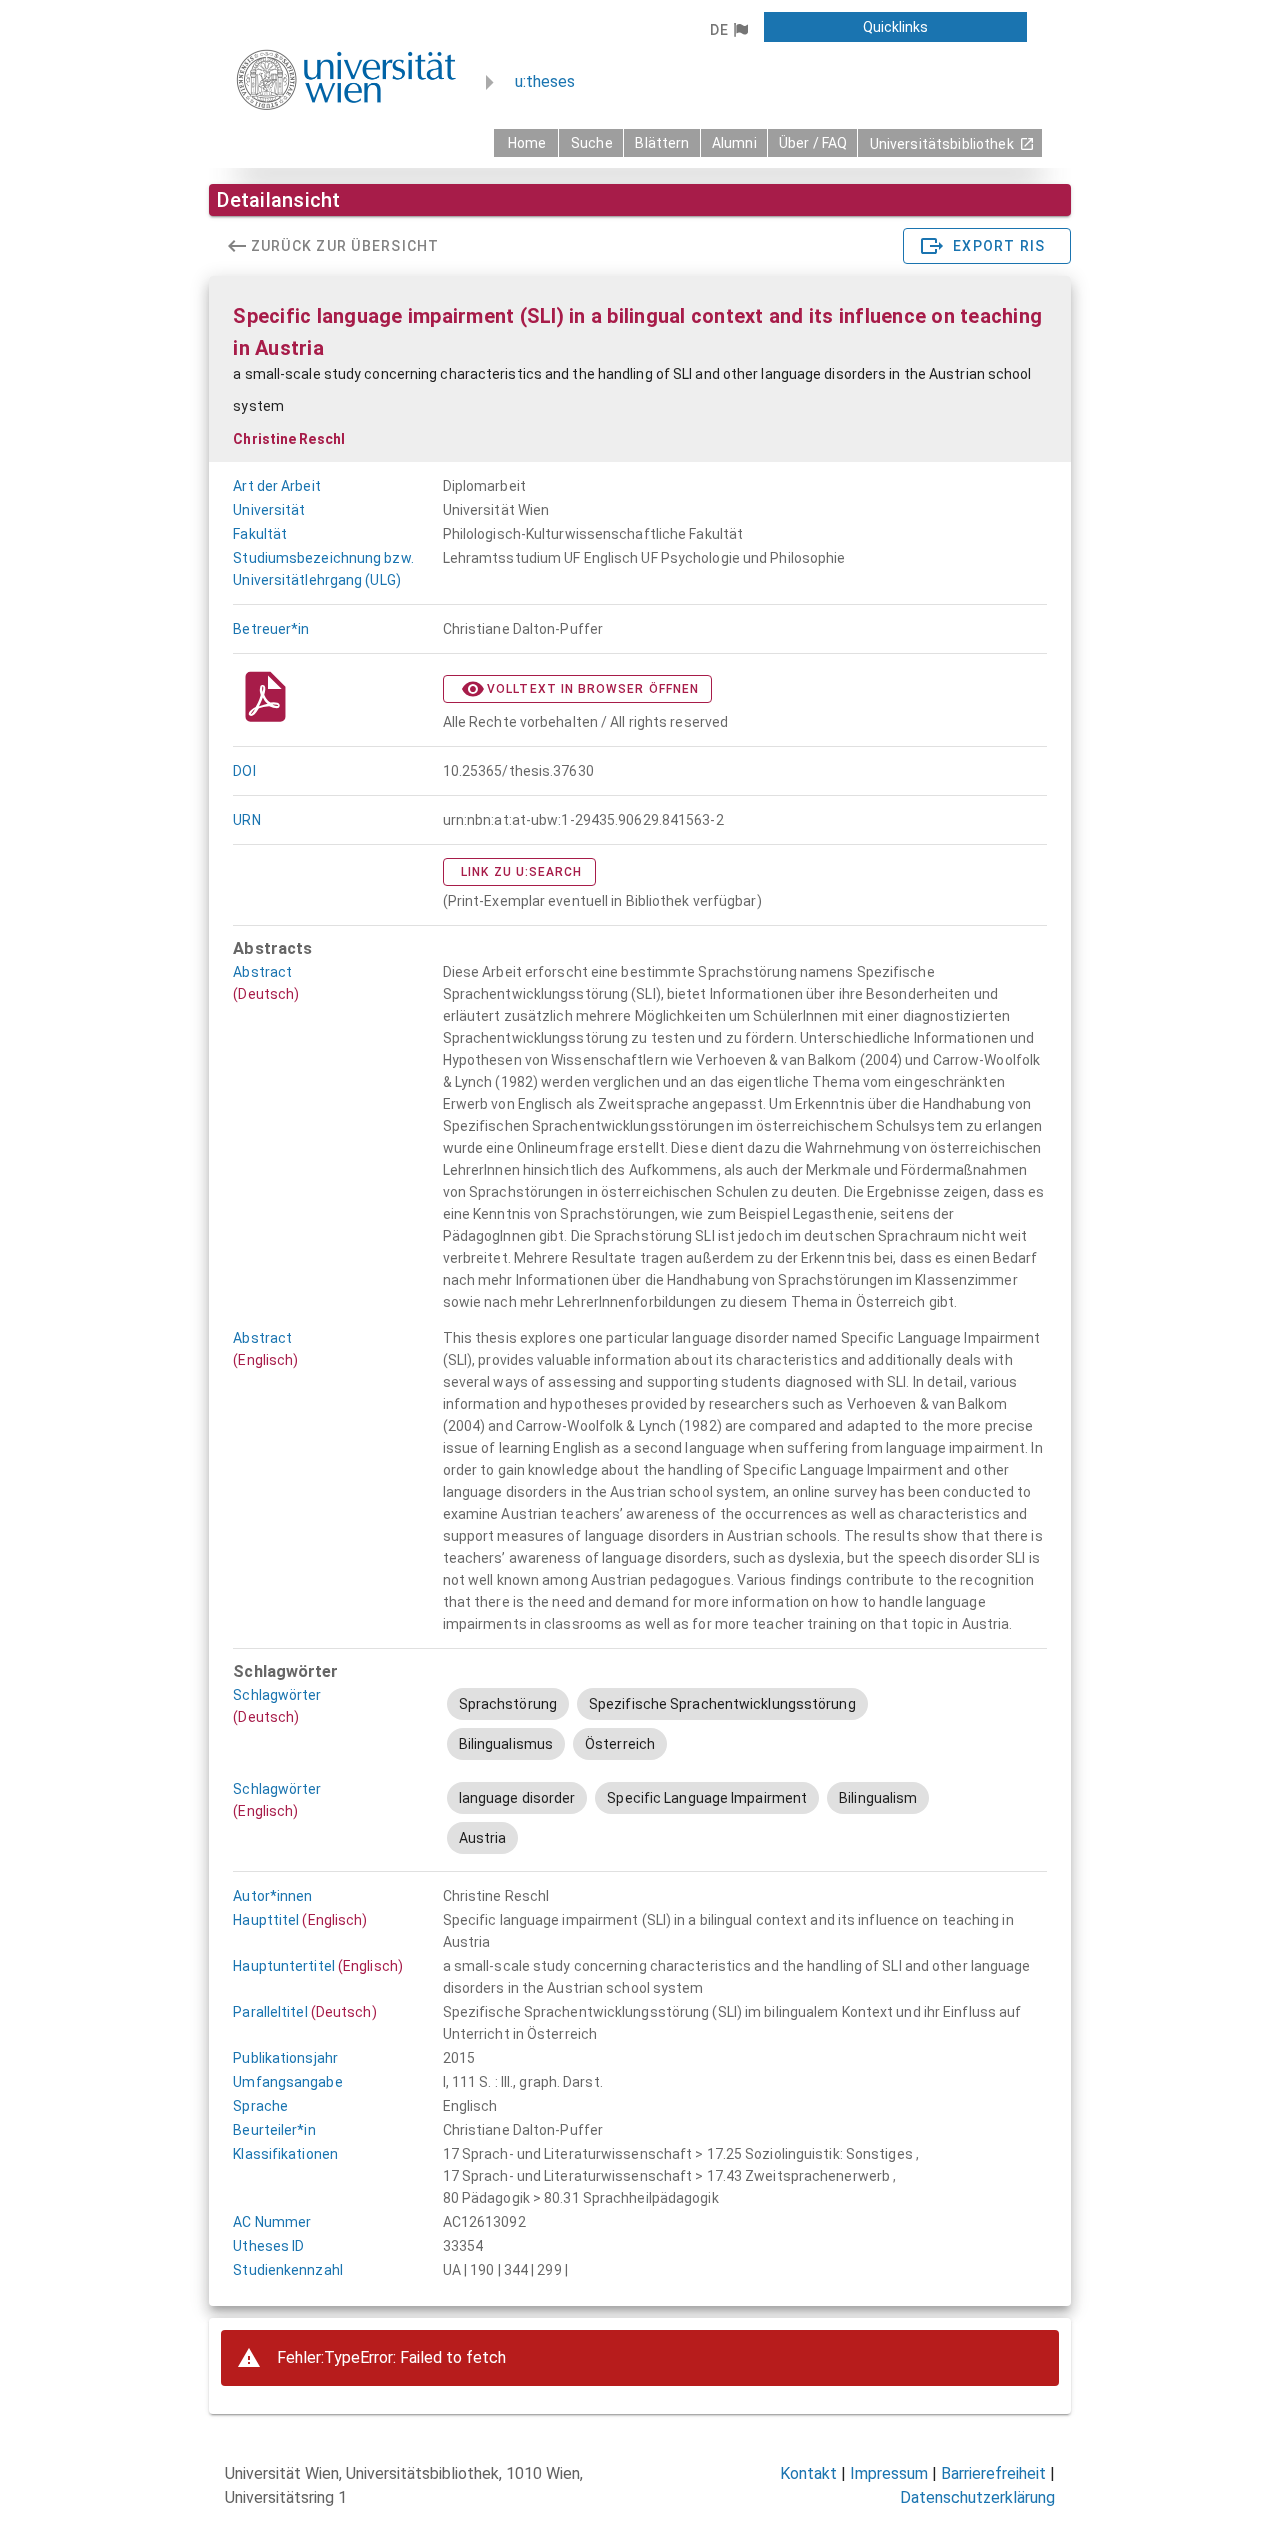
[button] (728, 30)
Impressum (889, 2473)
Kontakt (808, 2473)
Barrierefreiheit (993, 2473)
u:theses (545, 81)
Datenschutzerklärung (977, 2497)
